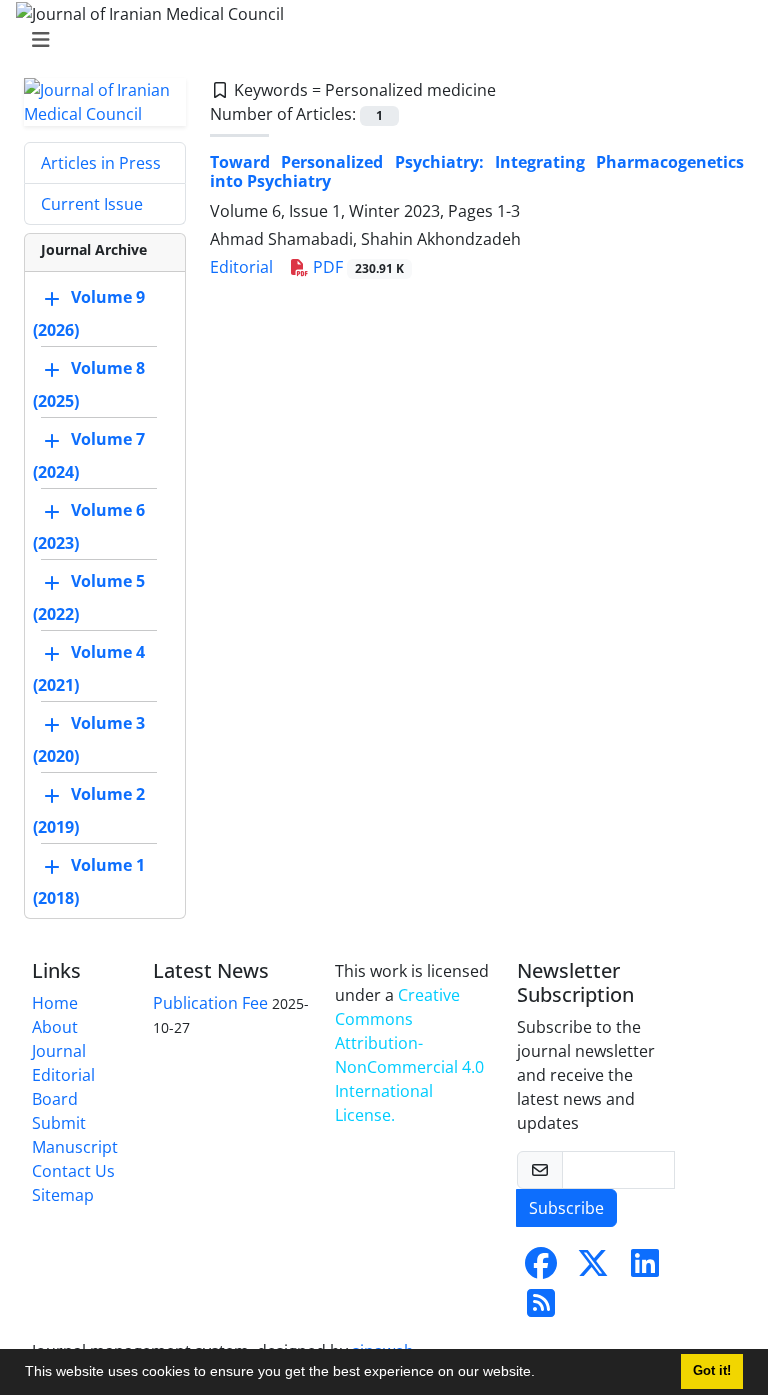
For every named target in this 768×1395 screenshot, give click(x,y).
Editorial (241, 267)
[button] (542, 1374)
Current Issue (92, 204)
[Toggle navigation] (378, 40)
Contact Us (73, 1171)
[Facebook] (541, 1269)
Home (55, 1003)
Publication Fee (210, 1003)
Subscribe (566, 1208)
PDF (356, 267)
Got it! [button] (712, 1371)
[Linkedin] (645, 1269)
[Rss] (541, 1309)
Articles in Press (101, 163)
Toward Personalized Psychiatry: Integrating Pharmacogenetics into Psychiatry (477, 171)
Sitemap (63, 1195)
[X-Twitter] (593, 1269)
